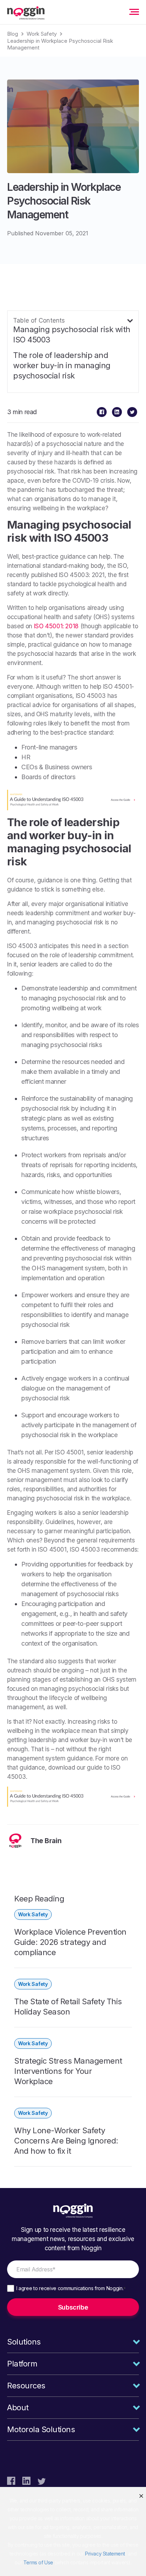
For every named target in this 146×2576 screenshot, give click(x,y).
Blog (13, 34)
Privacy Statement (105, 2554)
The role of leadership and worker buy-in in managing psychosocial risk (62, 365)
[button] (141, 2496)
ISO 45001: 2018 (56, 626)
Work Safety (42, 34)
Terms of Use (38, 2562)
